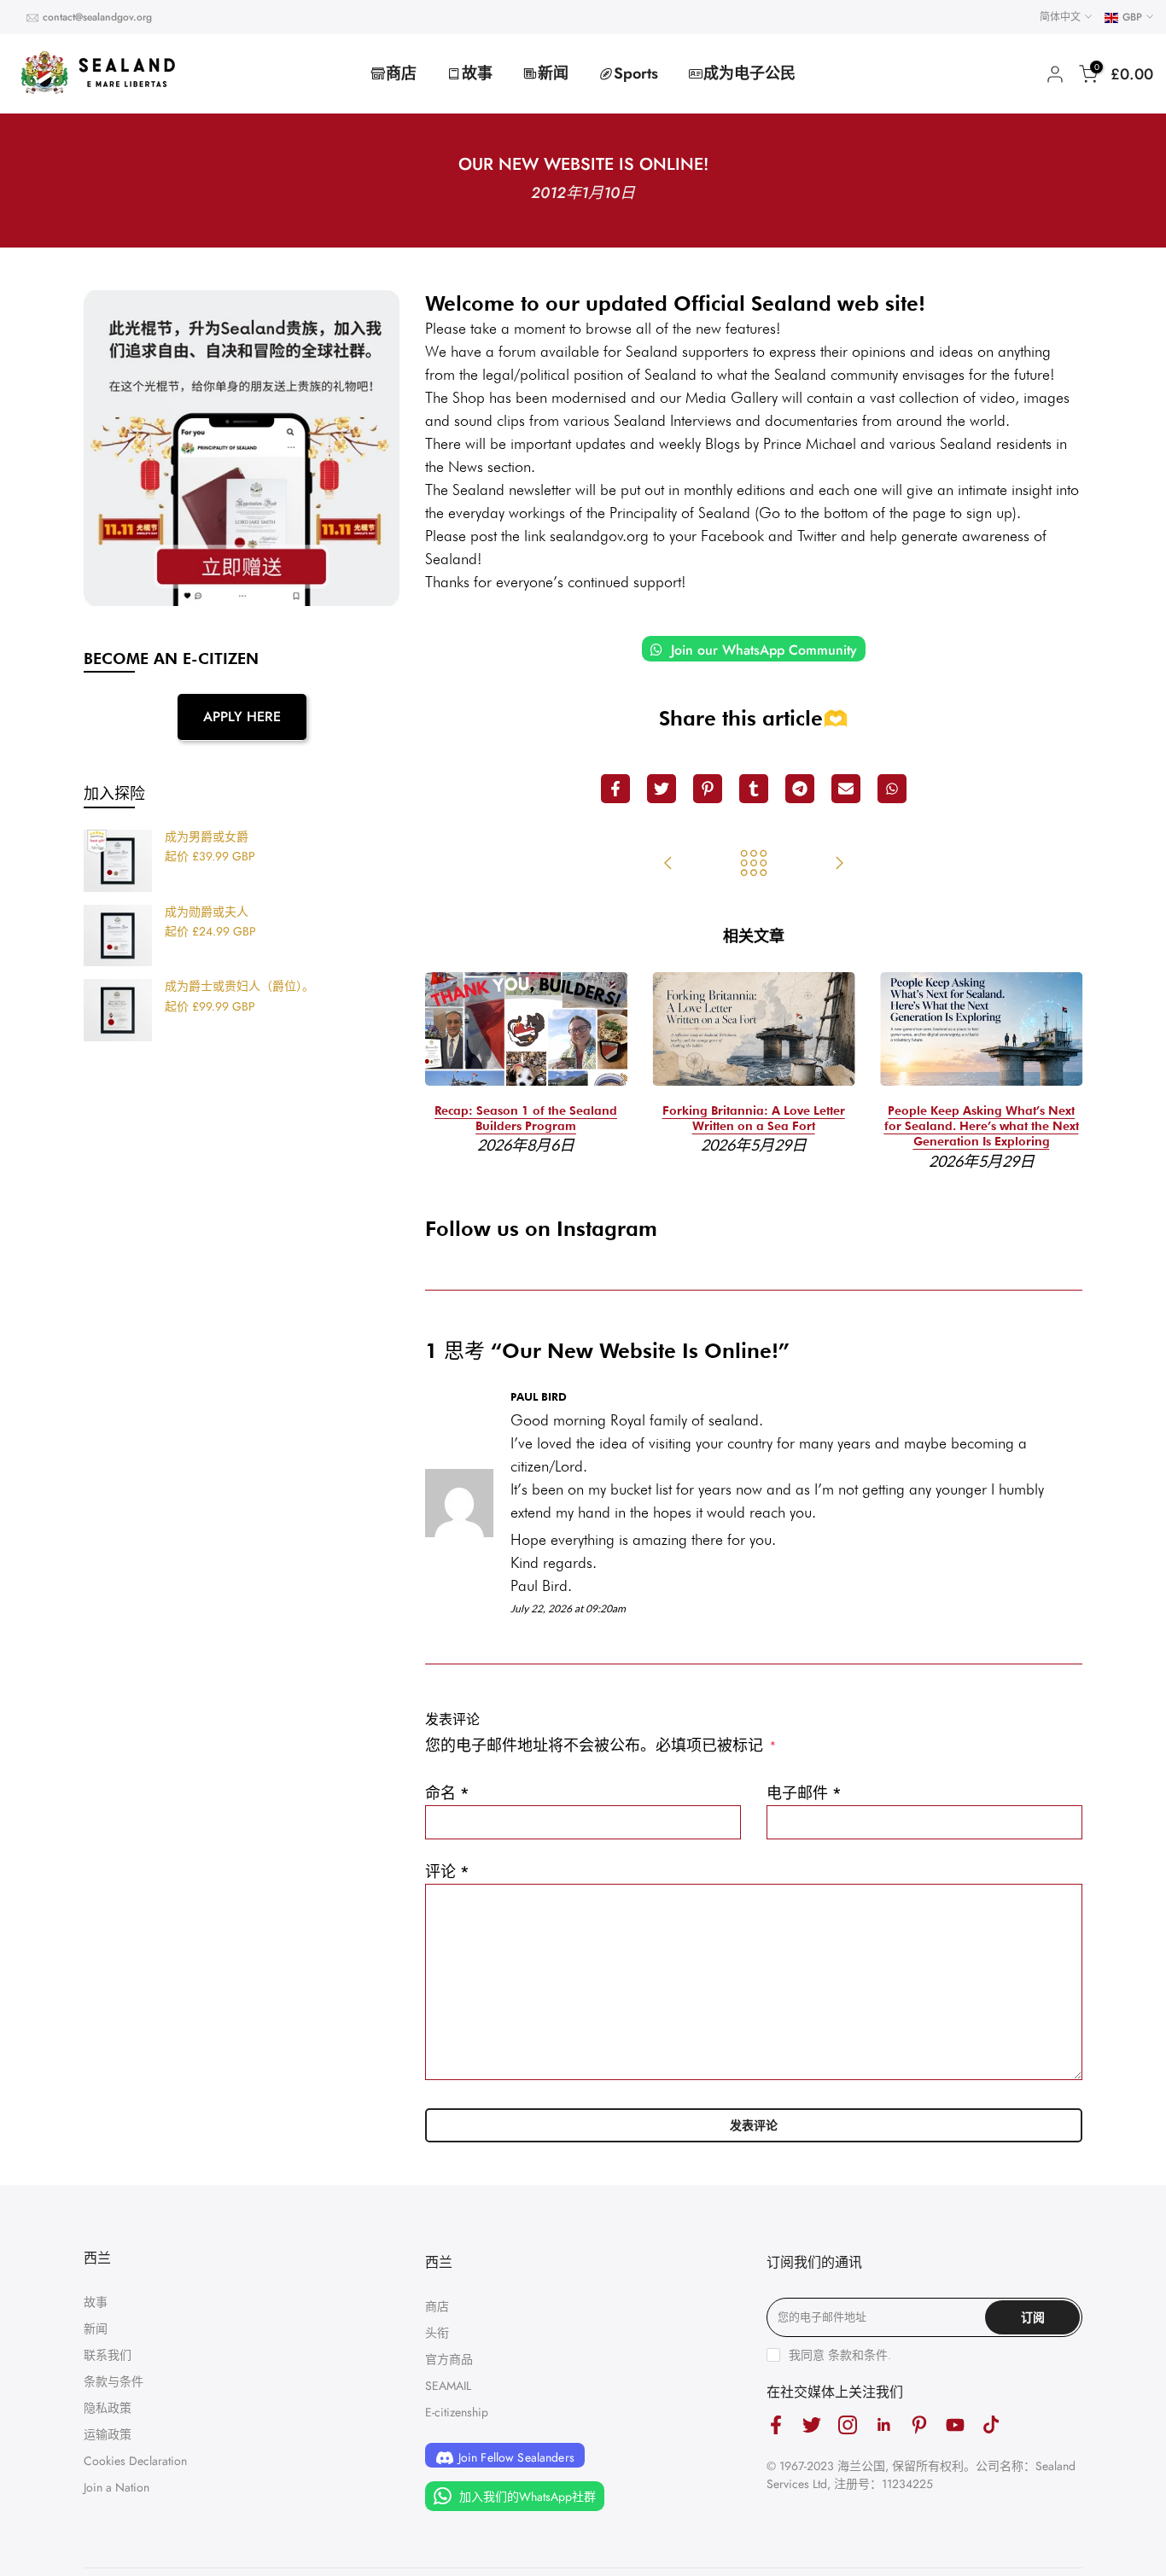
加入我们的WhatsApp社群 (526, 2497)
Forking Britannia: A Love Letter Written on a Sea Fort (754, 1118)
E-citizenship (457, 2412)
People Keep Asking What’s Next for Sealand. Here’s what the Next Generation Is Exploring (982, 1126)
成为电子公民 (749, 73)
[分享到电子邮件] (846, 789)
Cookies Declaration (135, 2461)
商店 (401, 73)
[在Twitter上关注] (812, 2425)
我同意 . (840, 2355)
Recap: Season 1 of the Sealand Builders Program (526, 1118)
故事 (477, 73)
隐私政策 (108, 2408)
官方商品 (449, 2359)
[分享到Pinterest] (708, 789)
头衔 (437, 2333)
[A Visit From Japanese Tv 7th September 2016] (668, 865)
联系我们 (108, 2355)
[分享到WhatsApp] (892, 789)
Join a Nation (117, 2487)
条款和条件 (858, 2355)
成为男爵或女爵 (207, 837)
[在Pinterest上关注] (919, 2425)
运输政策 (108, 2434)
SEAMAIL (448, 2386)
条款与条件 (114, 2381)
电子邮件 (804, 1793)
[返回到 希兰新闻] (754, 865)
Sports (636, 73)
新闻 (553, 73)
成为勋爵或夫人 (207, 912)
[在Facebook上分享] (615, 789)
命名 (447, 1793)
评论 (447, 1872)
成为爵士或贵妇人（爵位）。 (239, 987)
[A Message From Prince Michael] (839, 865)
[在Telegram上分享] (800, 789)
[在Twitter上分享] (662, 789)
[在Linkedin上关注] (883, 2425)
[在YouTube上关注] (955, 2425)
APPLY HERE (242, 717)
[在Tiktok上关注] (991, 2425)
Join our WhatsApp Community (762, 650)
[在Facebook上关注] (776, 2425)
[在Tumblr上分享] (754, 789)
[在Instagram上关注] (848, 2425)
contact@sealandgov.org (97, 17)
